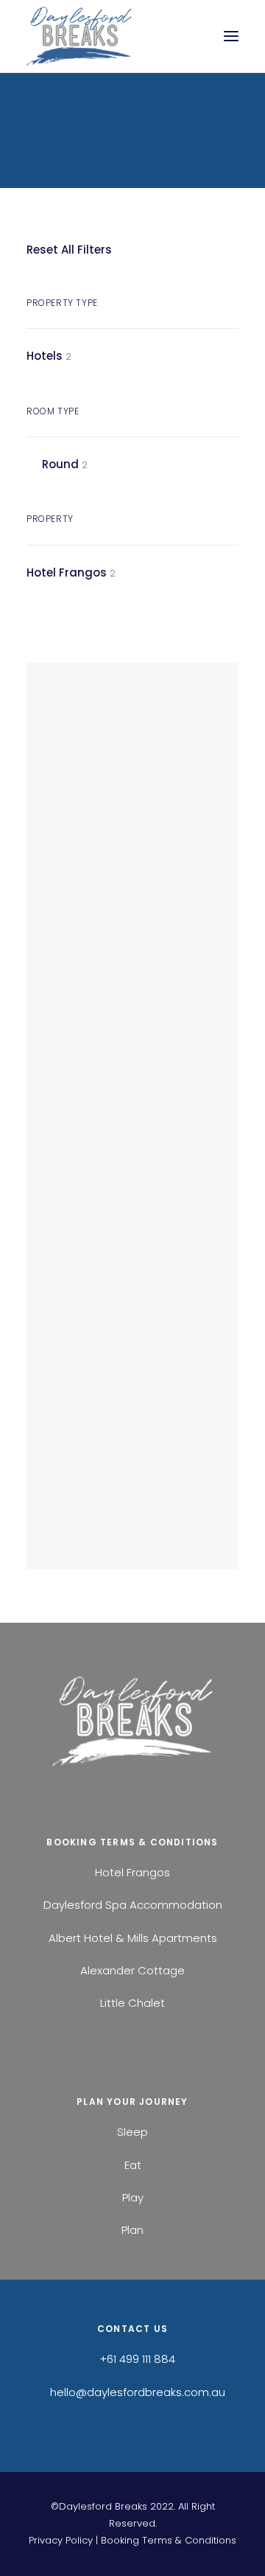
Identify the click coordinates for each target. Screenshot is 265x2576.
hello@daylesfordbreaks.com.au (138, 2392)
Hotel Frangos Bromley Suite (115, 978)
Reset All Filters (69, 250)
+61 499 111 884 (137, 2359)
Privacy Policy (61, 2540)
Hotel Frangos (67, 572)
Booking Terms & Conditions (169, 2540)
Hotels (45, 356)
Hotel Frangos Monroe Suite (115, 1411)
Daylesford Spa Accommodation (133, 1905)
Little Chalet (132, 2003)
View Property (117, 1048)
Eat (133, 2165)
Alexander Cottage (132, 1970)
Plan (132, 2230)
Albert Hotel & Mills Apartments (133, 1938)
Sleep (132, 2132)
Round (60, 464)
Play (133, 2197)
